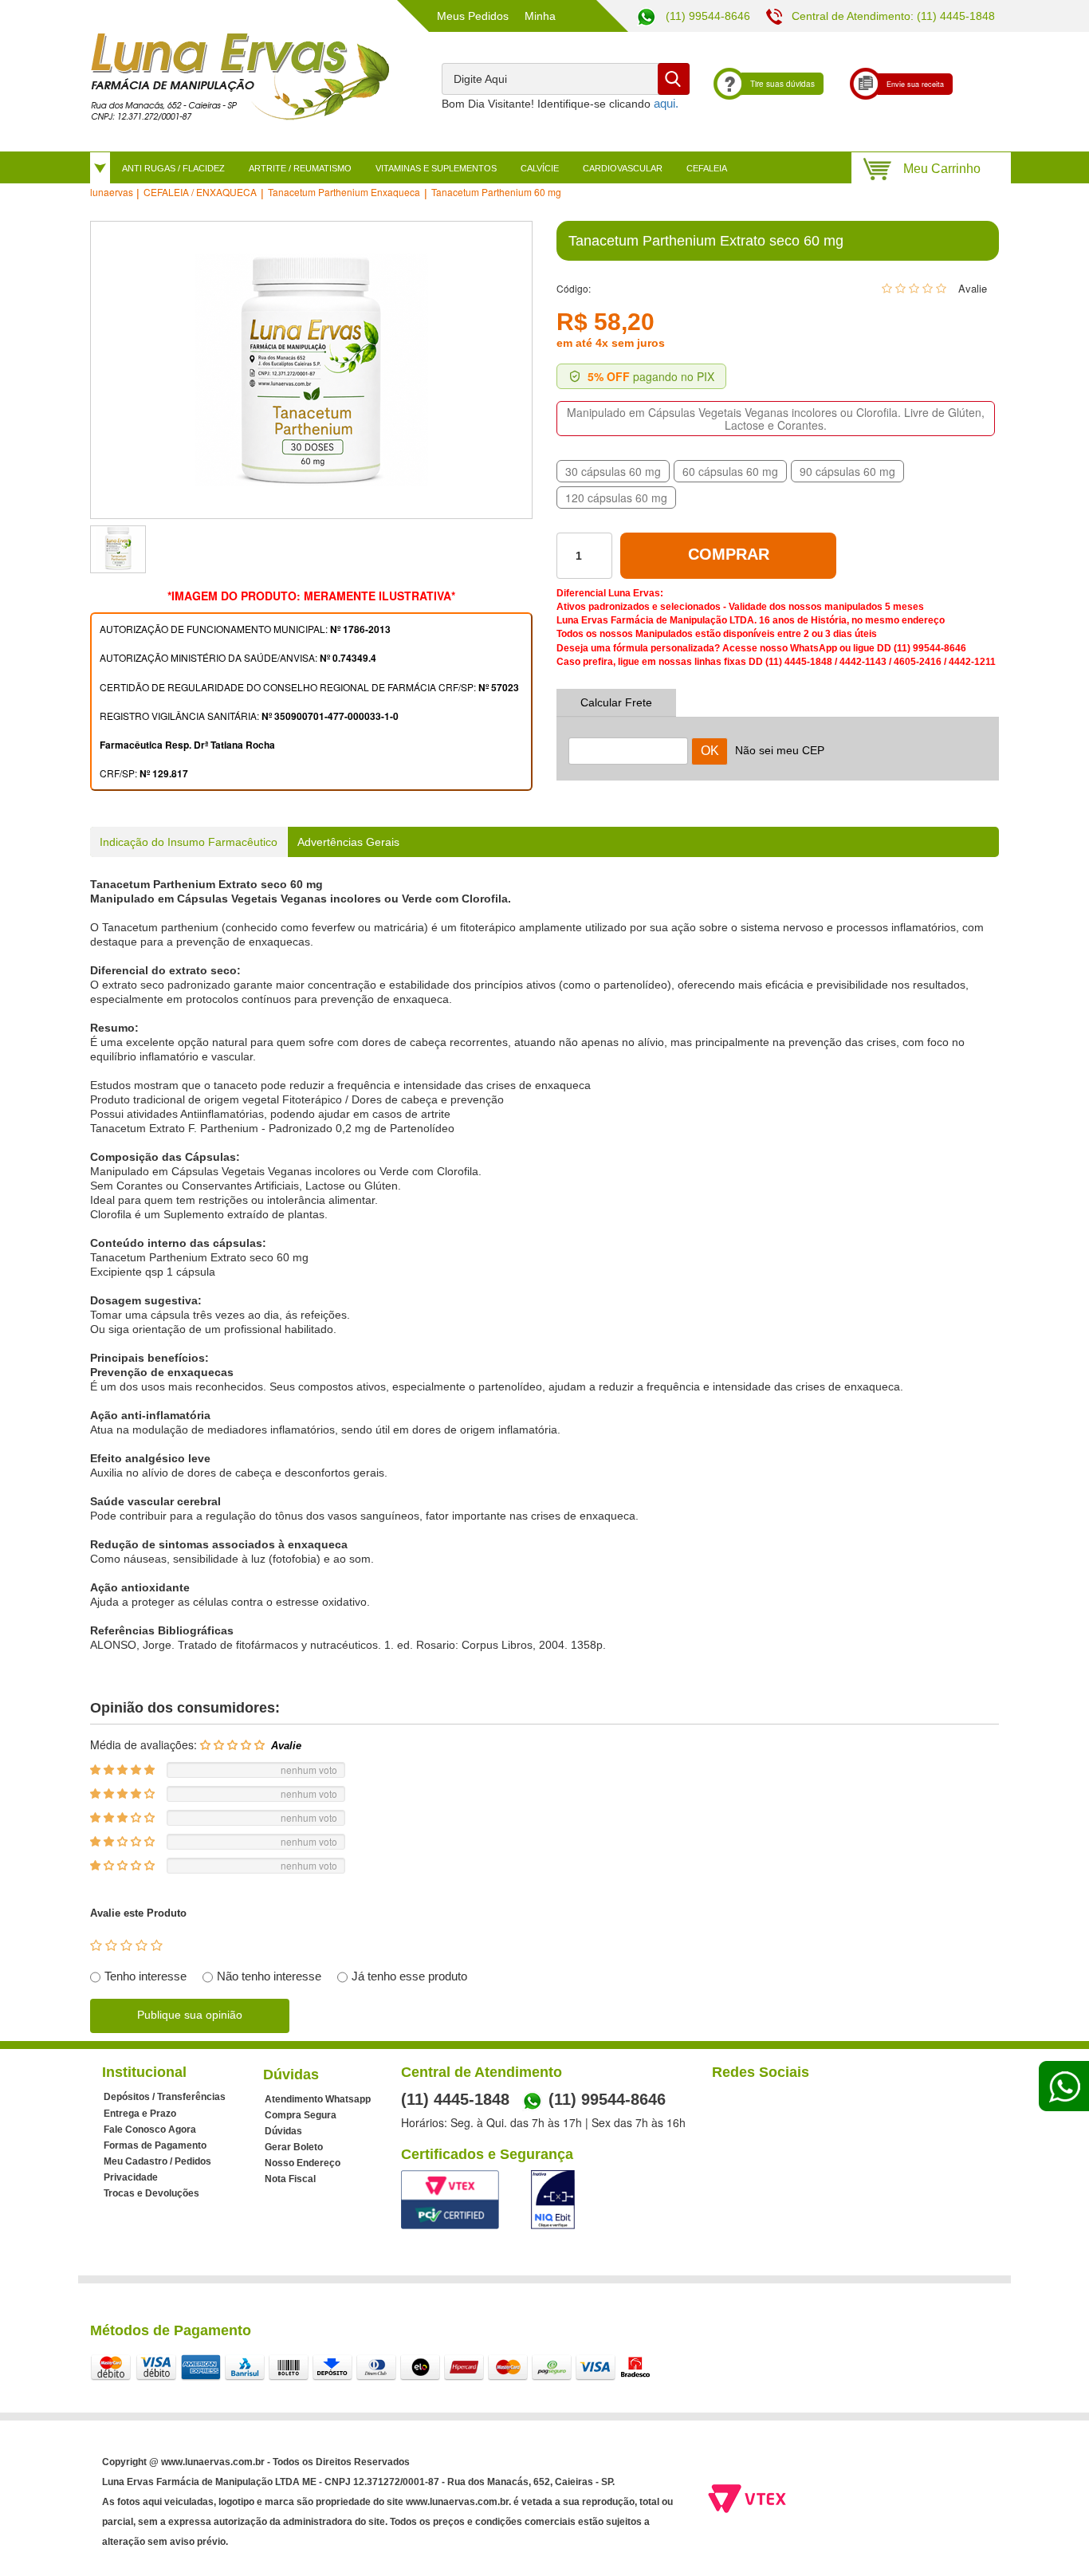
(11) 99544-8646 (706, 16)
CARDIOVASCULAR (623, 168)
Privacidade (131, 2177)
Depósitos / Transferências (165, 2097)
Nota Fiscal (290, 2179)
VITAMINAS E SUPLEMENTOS (436, 168)
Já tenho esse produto (409, 1976)
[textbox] (566, 79)
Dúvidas (283, 2131)
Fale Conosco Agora (150, 2130)
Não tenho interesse (269, 1976)
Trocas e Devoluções (151, 2193)
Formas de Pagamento (155, 2145)
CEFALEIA (707, 168)
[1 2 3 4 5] (126, 1946)
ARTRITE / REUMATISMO (300, 168)
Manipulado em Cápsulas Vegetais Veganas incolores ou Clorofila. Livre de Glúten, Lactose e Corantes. (776, 419)
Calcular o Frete (628, 741)
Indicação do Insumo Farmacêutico (189, 842)
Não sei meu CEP (780, 750)
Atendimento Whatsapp (318, 2099)
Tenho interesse (145, 1976)
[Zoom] (118, 549)
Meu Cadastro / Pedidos (157, 2161)
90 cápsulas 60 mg (847, 471)
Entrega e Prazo (140, 2114)
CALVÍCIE (540, 168)
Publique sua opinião (190, 2015)
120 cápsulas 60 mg (616, 498)
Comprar (729, 554)
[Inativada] (553, 2200)
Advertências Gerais (348, 842)
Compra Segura (301, 2115)
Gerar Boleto (294, 2147)
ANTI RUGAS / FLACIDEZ (173, 168)
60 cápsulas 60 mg (730, 471)
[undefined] (311, 370)
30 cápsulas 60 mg (613, 471)
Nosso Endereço (303, 2163)
